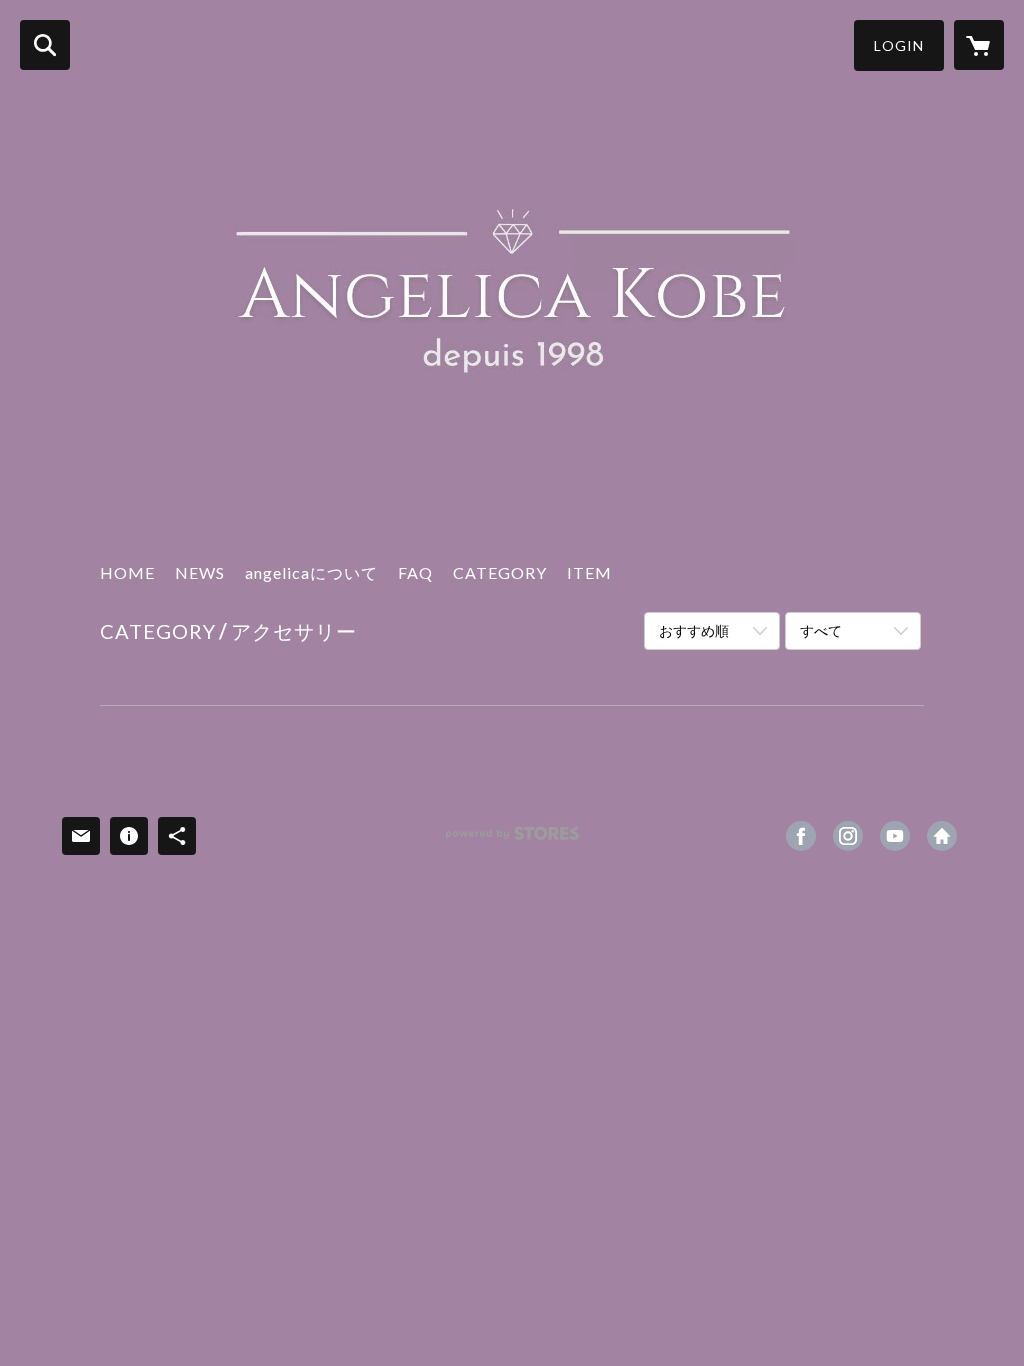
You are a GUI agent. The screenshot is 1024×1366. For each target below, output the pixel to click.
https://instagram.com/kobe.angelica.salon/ (848, 836)
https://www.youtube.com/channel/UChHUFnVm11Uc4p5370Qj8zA (895, 836)
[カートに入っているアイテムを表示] (979, 45)
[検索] (45, 45)
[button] (899, 45)
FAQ (415, 572)
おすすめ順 (694, 630)
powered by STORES (512, 840)
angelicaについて (311, 572)
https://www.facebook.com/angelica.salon (801, 836)
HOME (127, 572)
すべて (821, 630)
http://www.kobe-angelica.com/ (942, 836)
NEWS (200, 572)
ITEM (589, 572)
